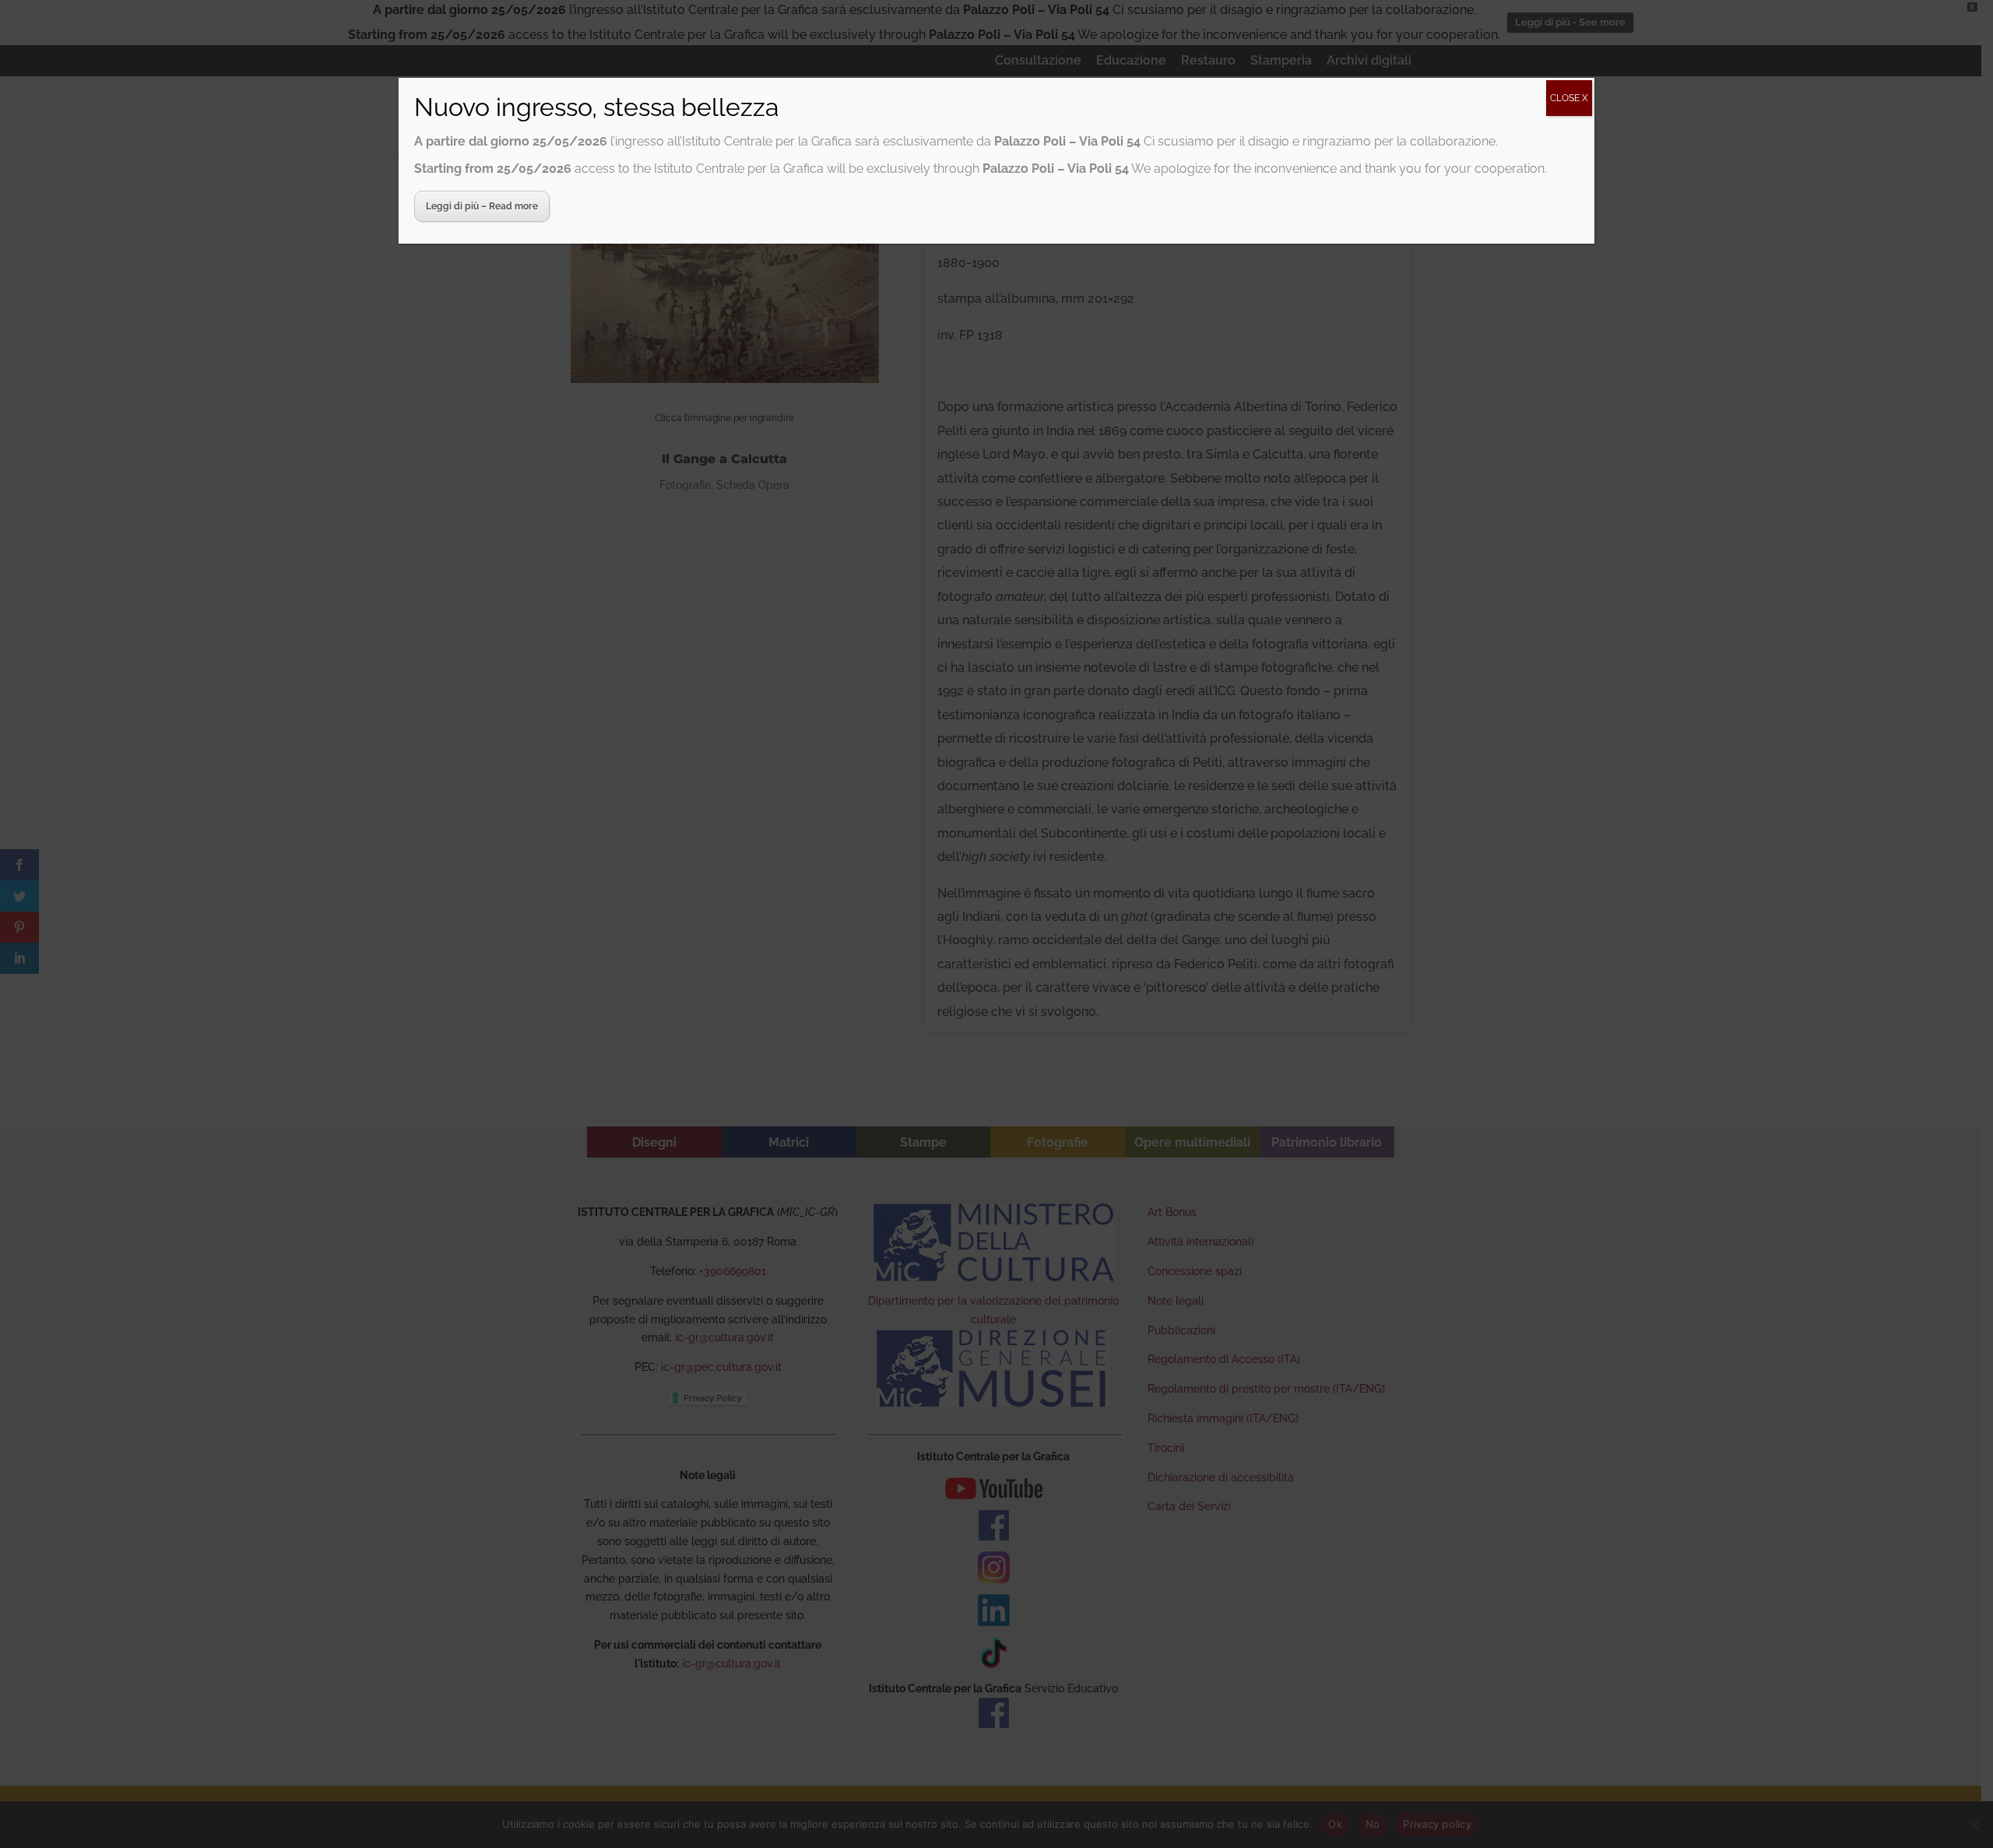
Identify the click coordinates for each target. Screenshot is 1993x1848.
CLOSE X (1569, 98)
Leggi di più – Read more (482, 206)
